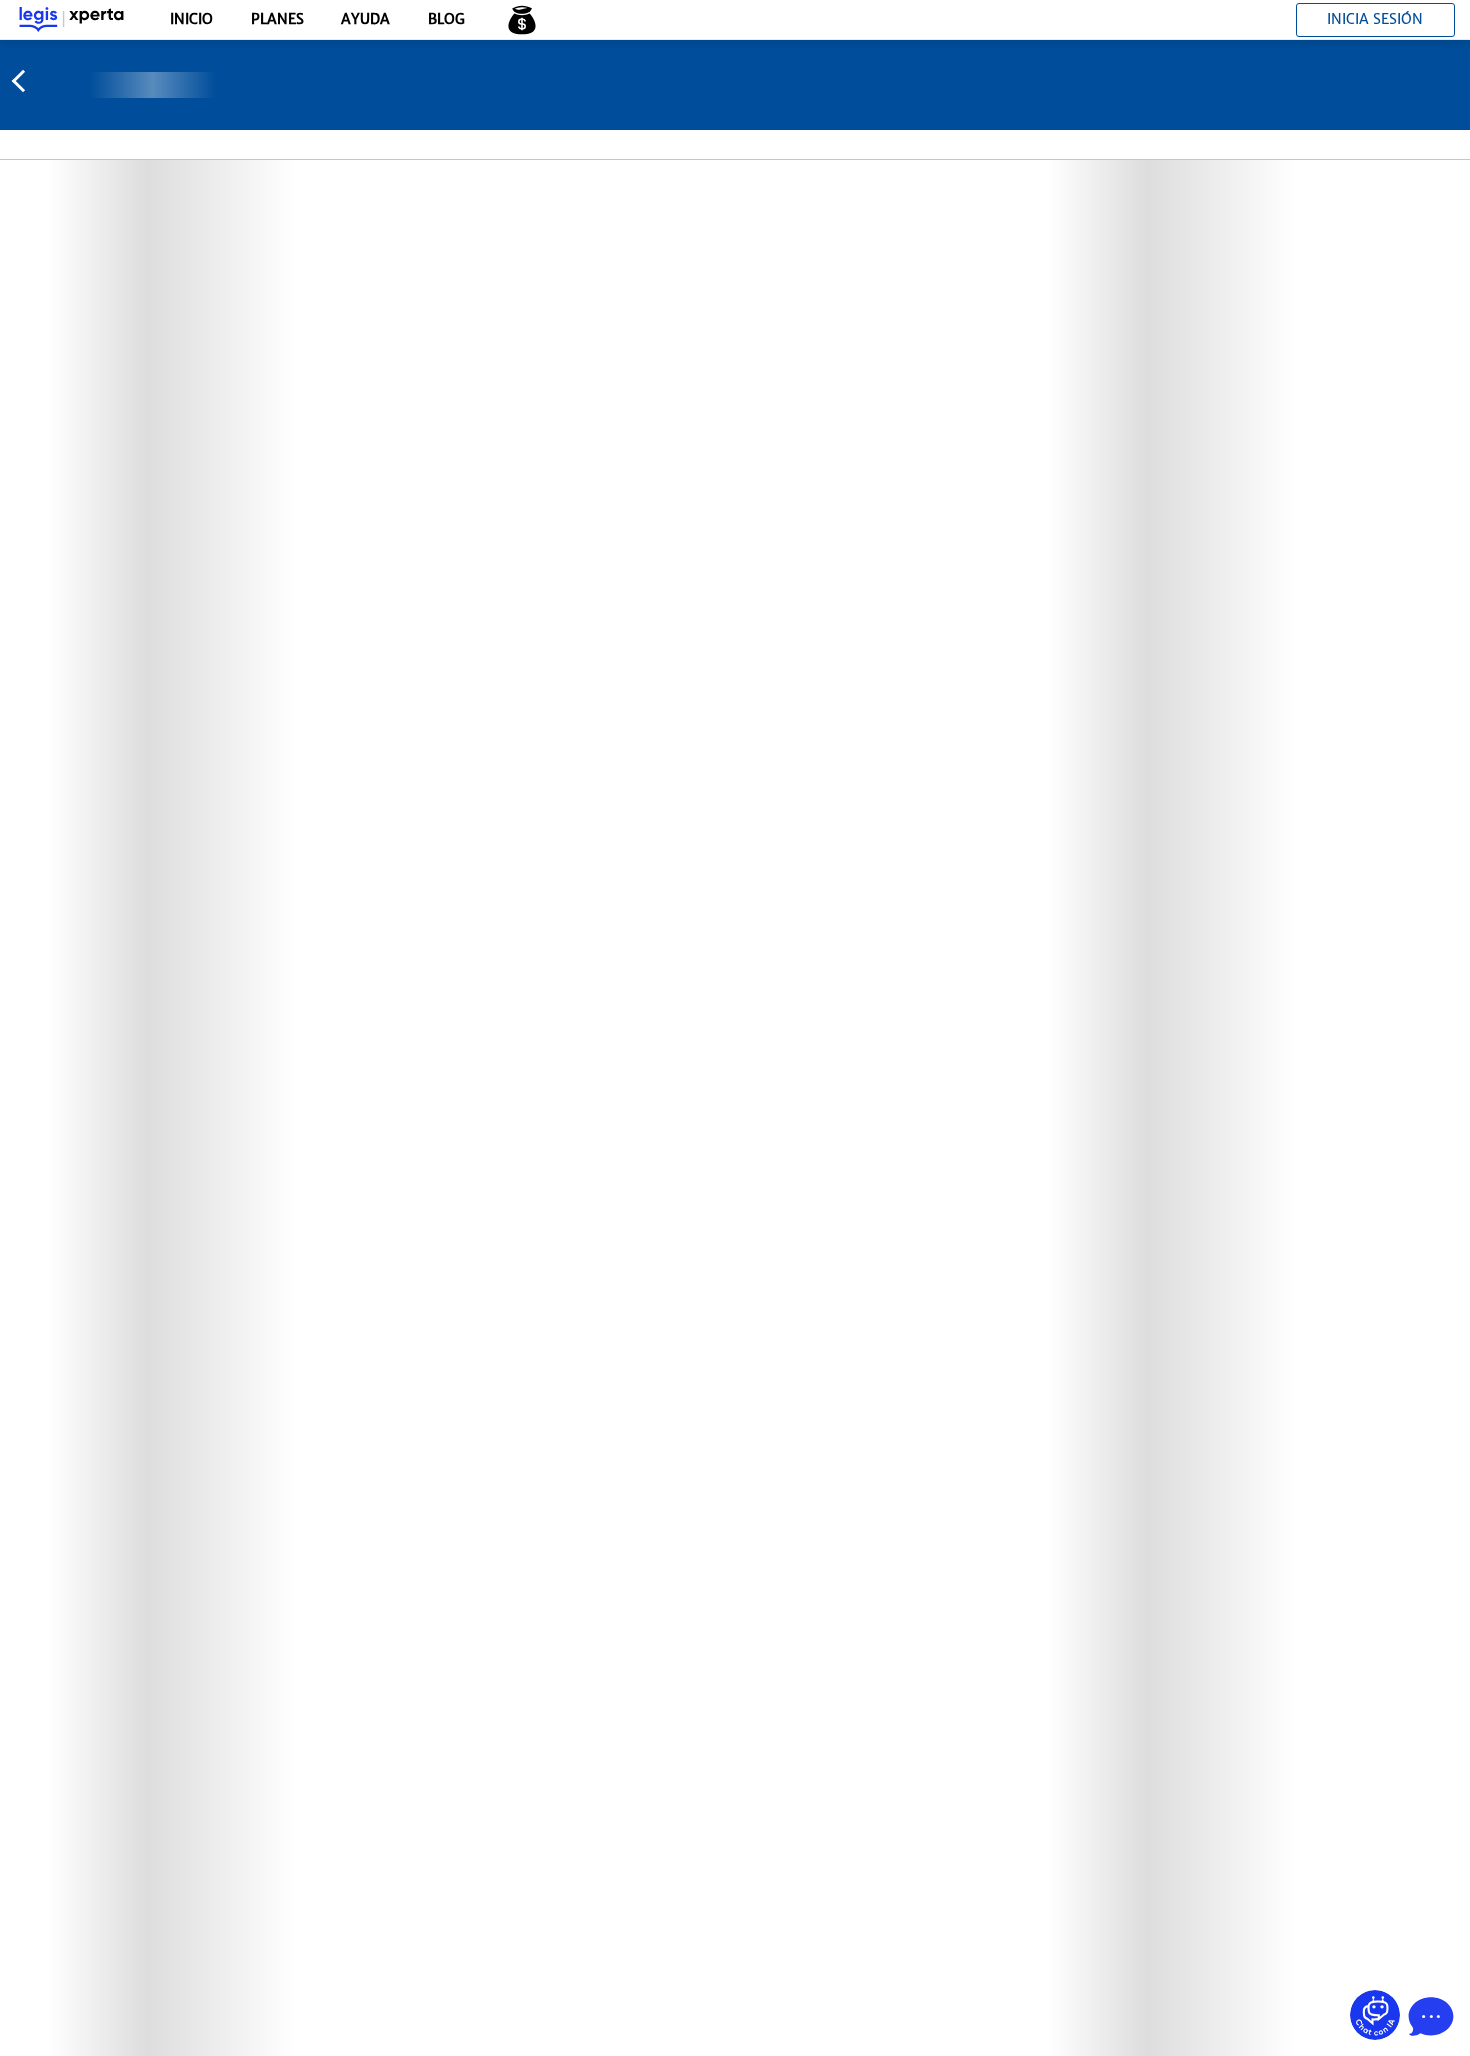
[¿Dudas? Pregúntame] (1375, 2015)
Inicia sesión (1375, 19)
